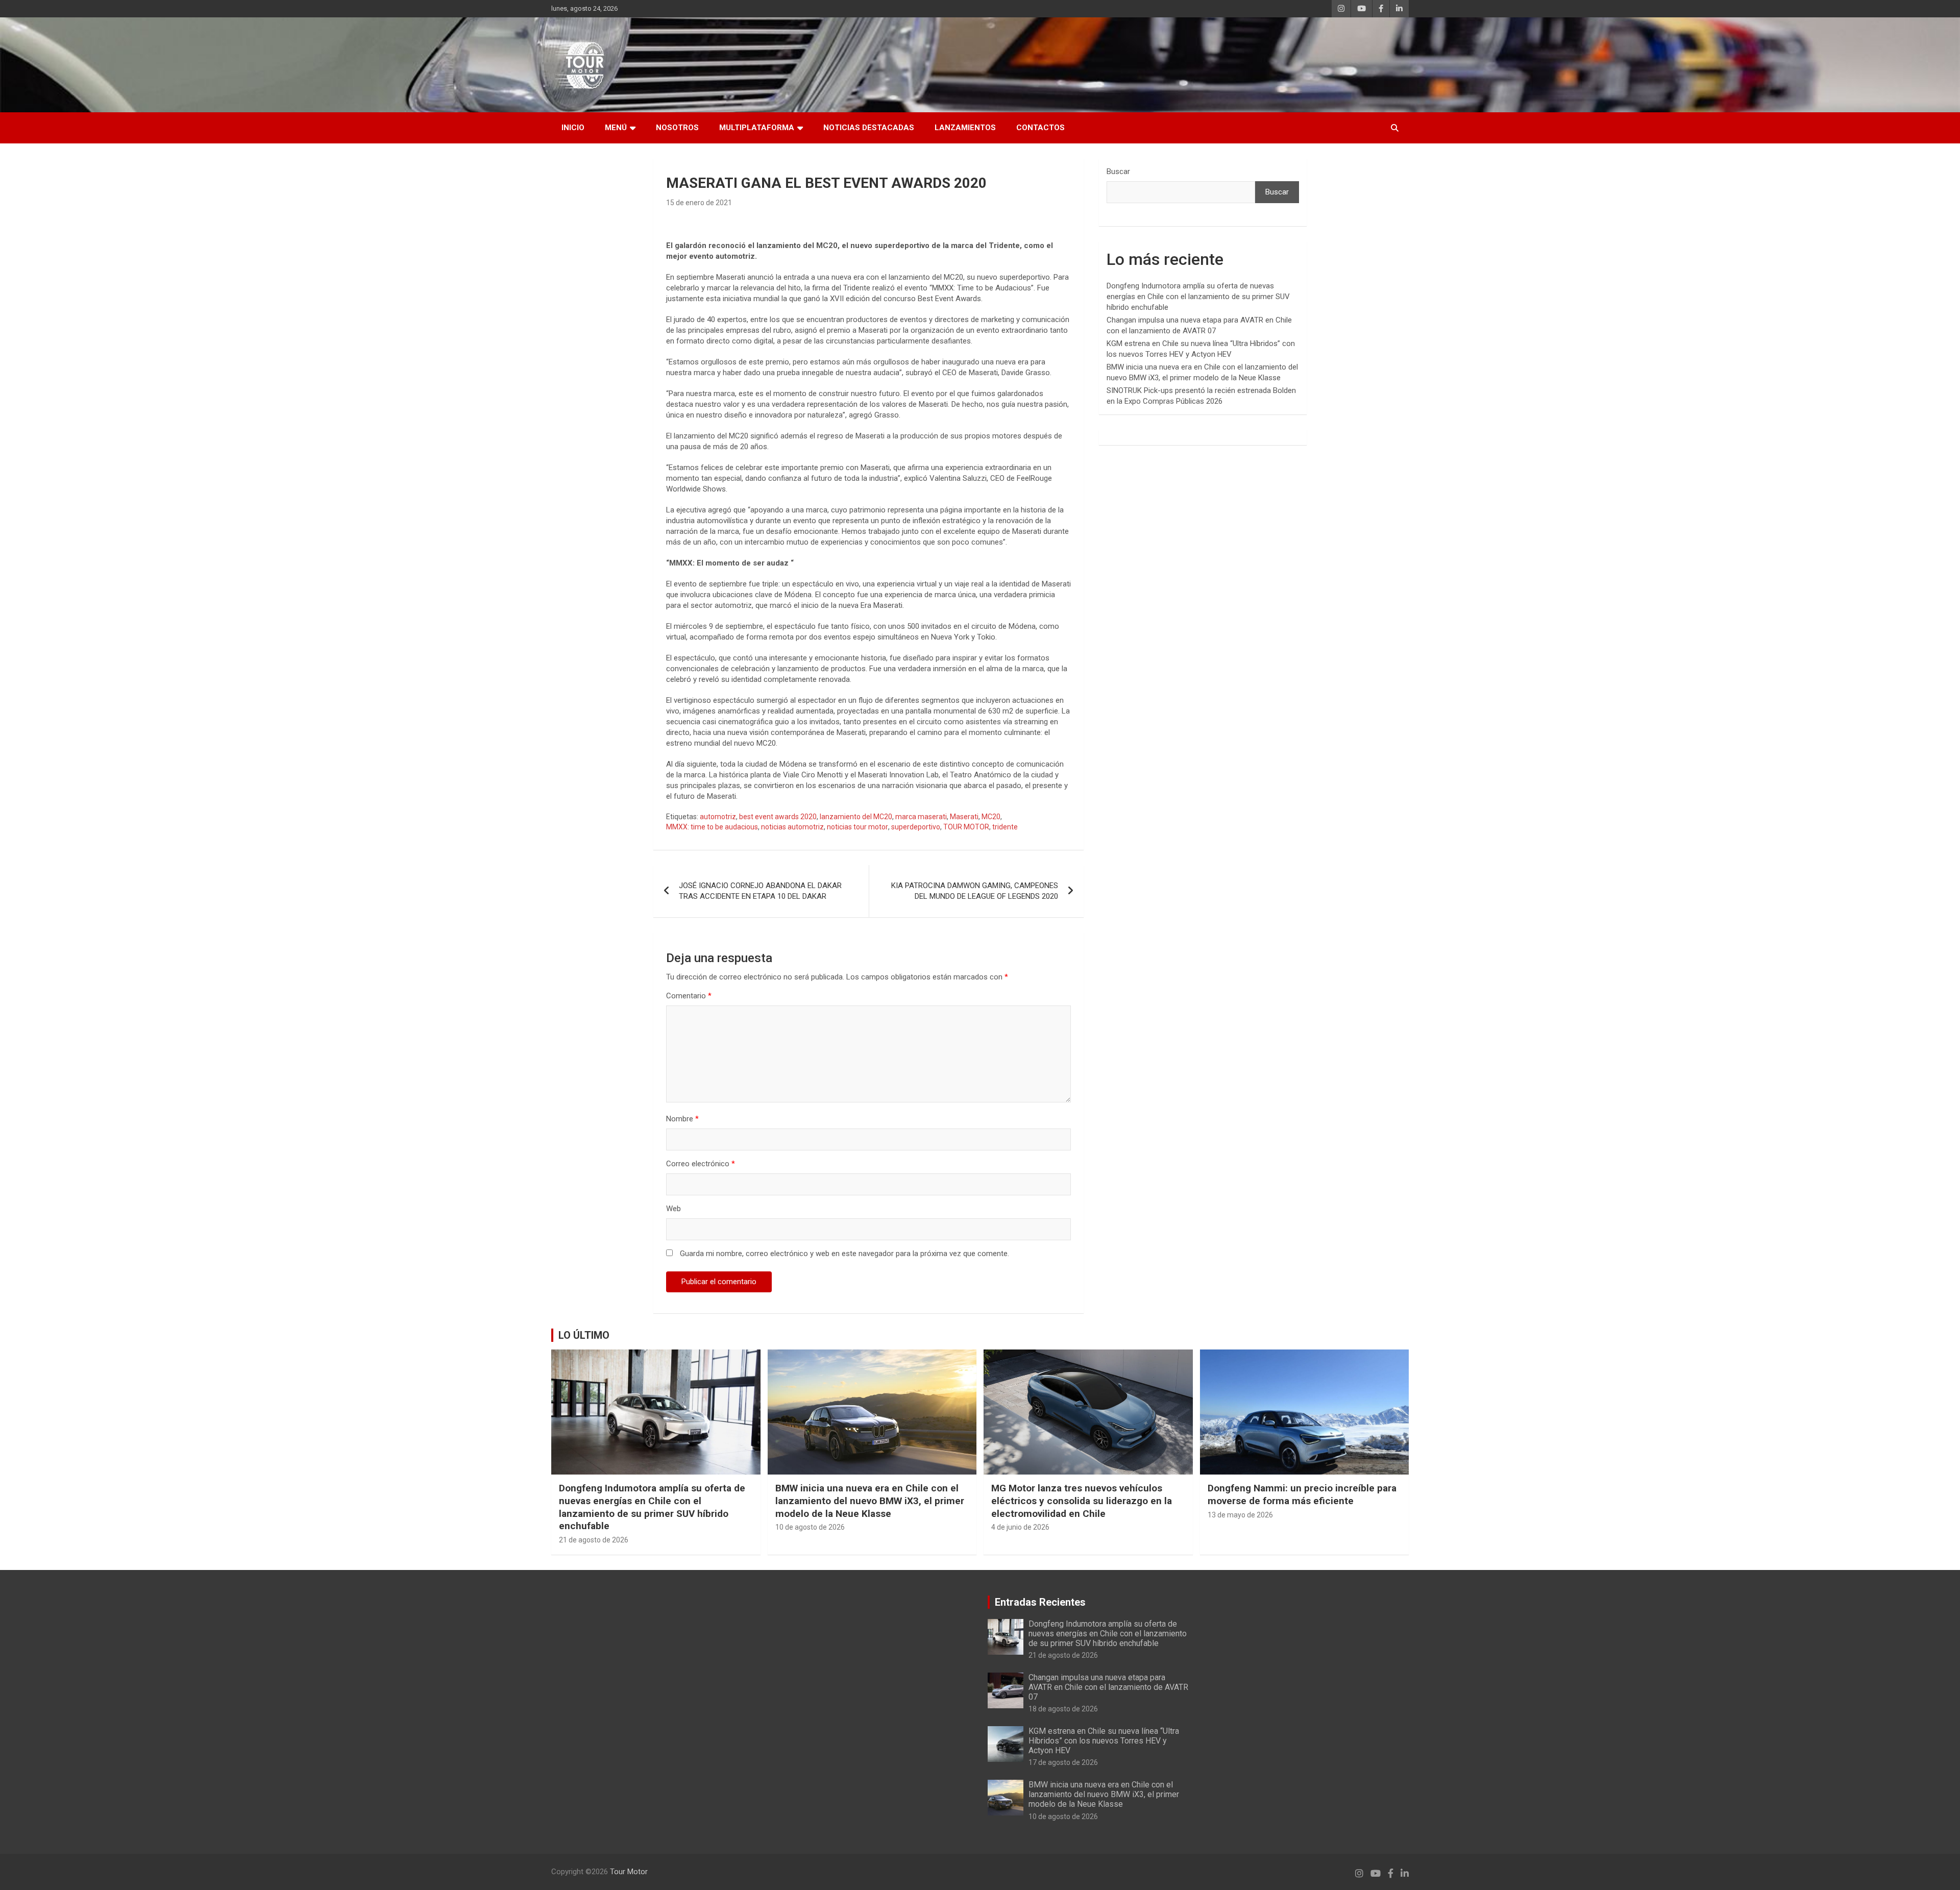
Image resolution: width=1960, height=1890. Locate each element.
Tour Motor (629, 1872)
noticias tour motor (857, 827)
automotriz (718, 817)
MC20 (991, 817)
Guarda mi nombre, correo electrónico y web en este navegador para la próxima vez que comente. (844, 1254)
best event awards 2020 (778, 817)
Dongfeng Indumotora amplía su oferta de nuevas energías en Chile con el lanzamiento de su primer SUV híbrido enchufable (1198, 297)
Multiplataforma (757, 128)
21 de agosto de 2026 (594, 1540)
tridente (1005, 827)
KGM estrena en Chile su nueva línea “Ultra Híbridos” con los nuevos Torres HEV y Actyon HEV (1104, 1741)
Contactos (1040, 128)
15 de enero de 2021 (699, 203)
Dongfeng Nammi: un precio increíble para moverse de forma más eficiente (1302, 1494)
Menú (616, 128)
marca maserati (921, 817)
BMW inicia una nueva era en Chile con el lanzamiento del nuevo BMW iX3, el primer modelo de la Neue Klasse (870, 1501)
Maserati (964, 817)
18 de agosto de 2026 (1063, 1709)
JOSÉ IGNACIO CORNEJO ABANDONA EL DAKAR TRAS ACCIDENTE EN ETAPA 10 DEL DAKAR (760, 891)
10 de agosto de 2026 (810, 1527)
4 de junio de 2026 (1020, 1527)
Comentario (689, 996)
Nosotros (677, 128)
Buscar (1118, 171)
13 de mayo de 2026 (1240, 1515)
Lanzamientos (965, 128)
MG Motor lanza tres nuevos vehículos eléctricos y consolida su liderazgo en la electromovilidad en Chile (1082, 1501)
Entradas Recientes (1040, 1602)
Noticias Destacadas (869, 128)
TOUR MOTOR (966, 827)
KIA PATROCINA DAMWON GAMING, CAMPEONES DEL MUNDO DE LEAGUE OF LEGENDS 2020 (975, 891)
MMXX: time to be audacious (712, 827)
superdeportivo (916, 827)
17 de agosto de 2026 (1063, 1762)
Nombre (682, 1119)
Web (673, 1209)
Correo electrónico (701, 1164)
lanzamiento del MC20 (856, 817)
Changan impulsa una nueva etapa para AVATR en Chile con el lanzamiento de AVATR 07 (1108, 1687)
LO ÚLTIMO (584, 1335)
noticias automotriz (792, 827)
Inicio (573, 128)
